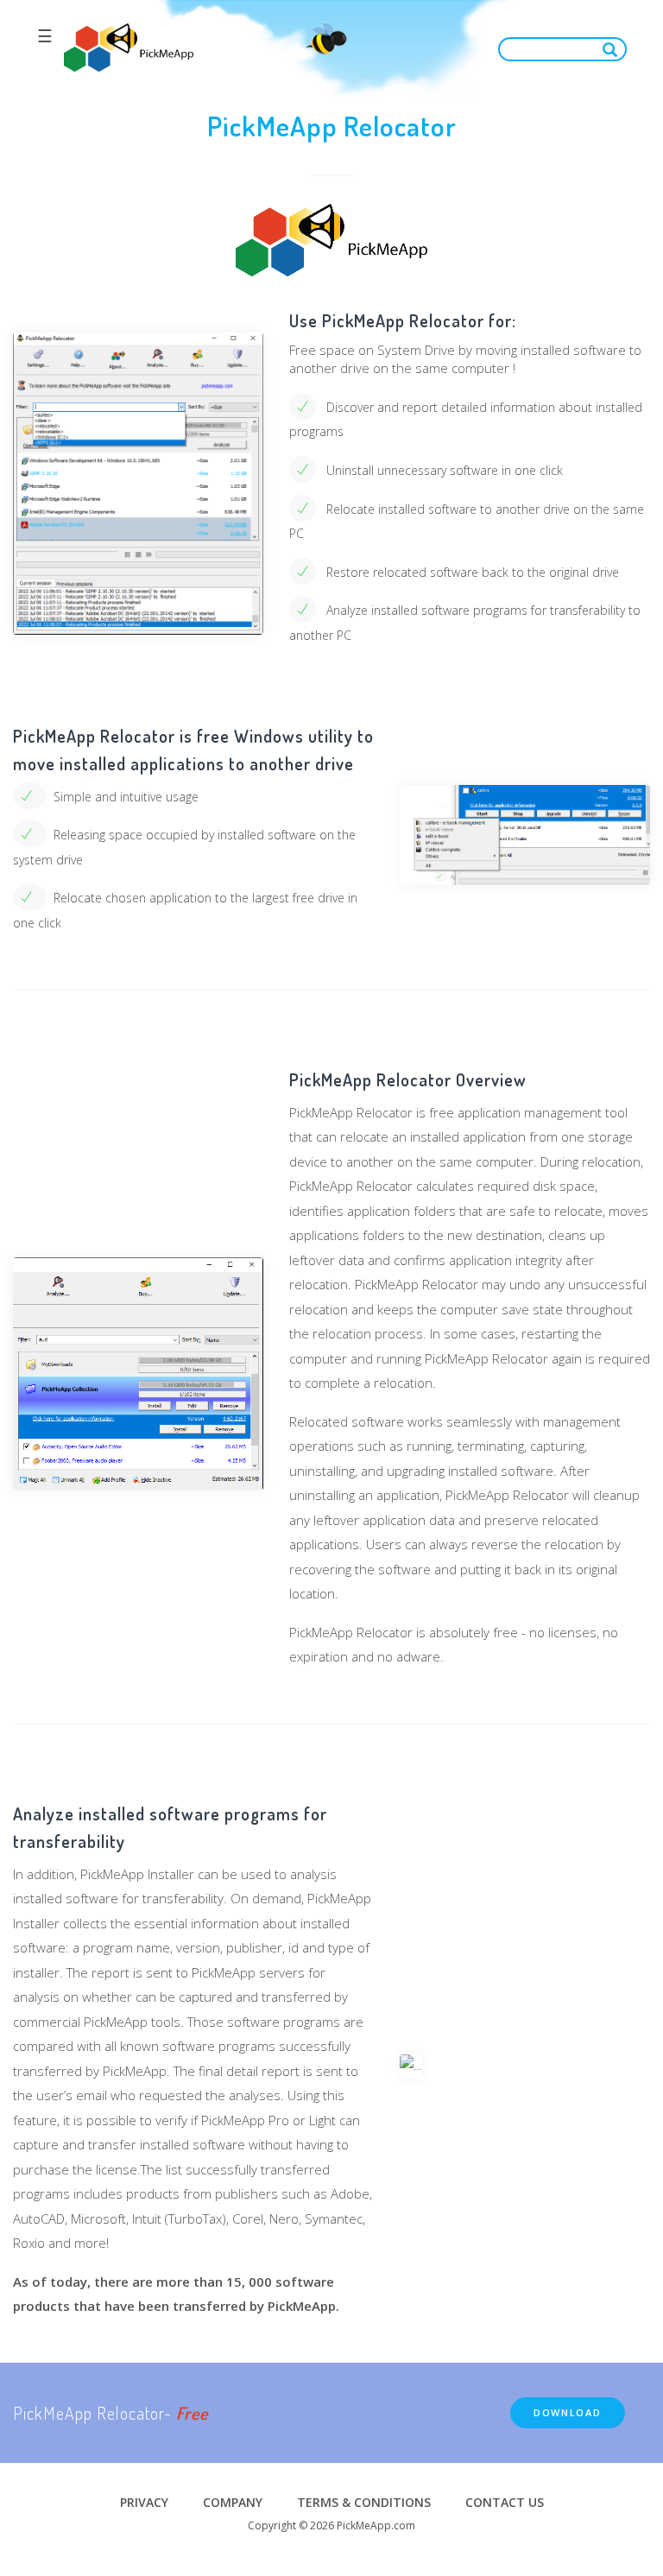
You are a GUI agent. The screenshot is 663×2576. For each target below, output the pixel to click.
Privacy (144, 2502)
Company (233, 2502)
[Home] (129, 48)
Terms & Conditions (364, 2502)
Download (568, 2412)
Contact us (505, 2502)
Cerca (614, 49)
